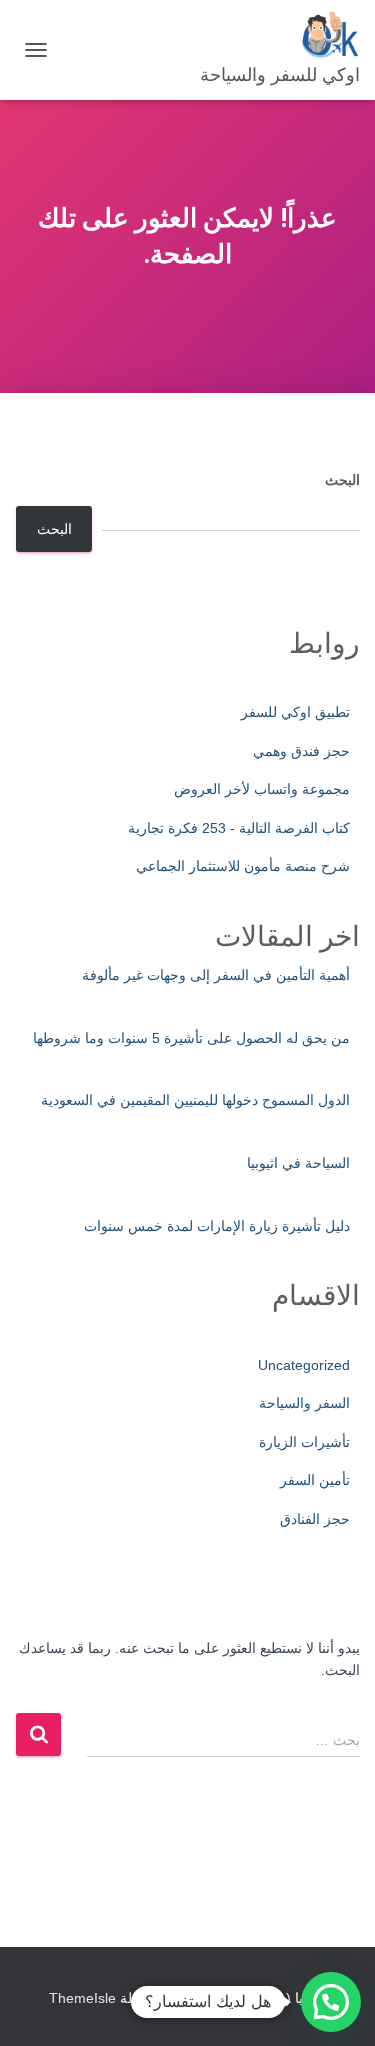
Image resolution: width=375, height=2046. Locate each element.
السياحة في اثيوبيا (298, 1163)
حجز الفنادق (315, 1519)
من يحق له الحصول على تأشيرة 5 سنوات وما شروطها (191, 1038)
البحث (342, 480)
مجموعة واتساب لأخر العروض (262, 789)
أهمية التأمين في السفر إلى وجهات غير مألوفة (216, 975)
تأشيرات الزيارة (304, 1442)
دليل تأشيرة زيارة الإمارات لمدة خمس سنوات (217, 1226)
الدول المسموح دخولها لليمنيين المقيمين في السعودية (195, 1100)
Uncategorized (304, 1365)
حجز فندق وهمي (301, 751)
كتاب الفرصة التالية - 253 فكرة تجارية (239, 828)
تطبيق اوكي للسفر (295, 712)
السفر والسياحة (304, 1403)
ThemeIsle (82, 1998)
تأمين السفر (315, 1480)
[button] (331, 2002)
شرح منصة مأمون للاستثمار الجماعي (243, 866)
